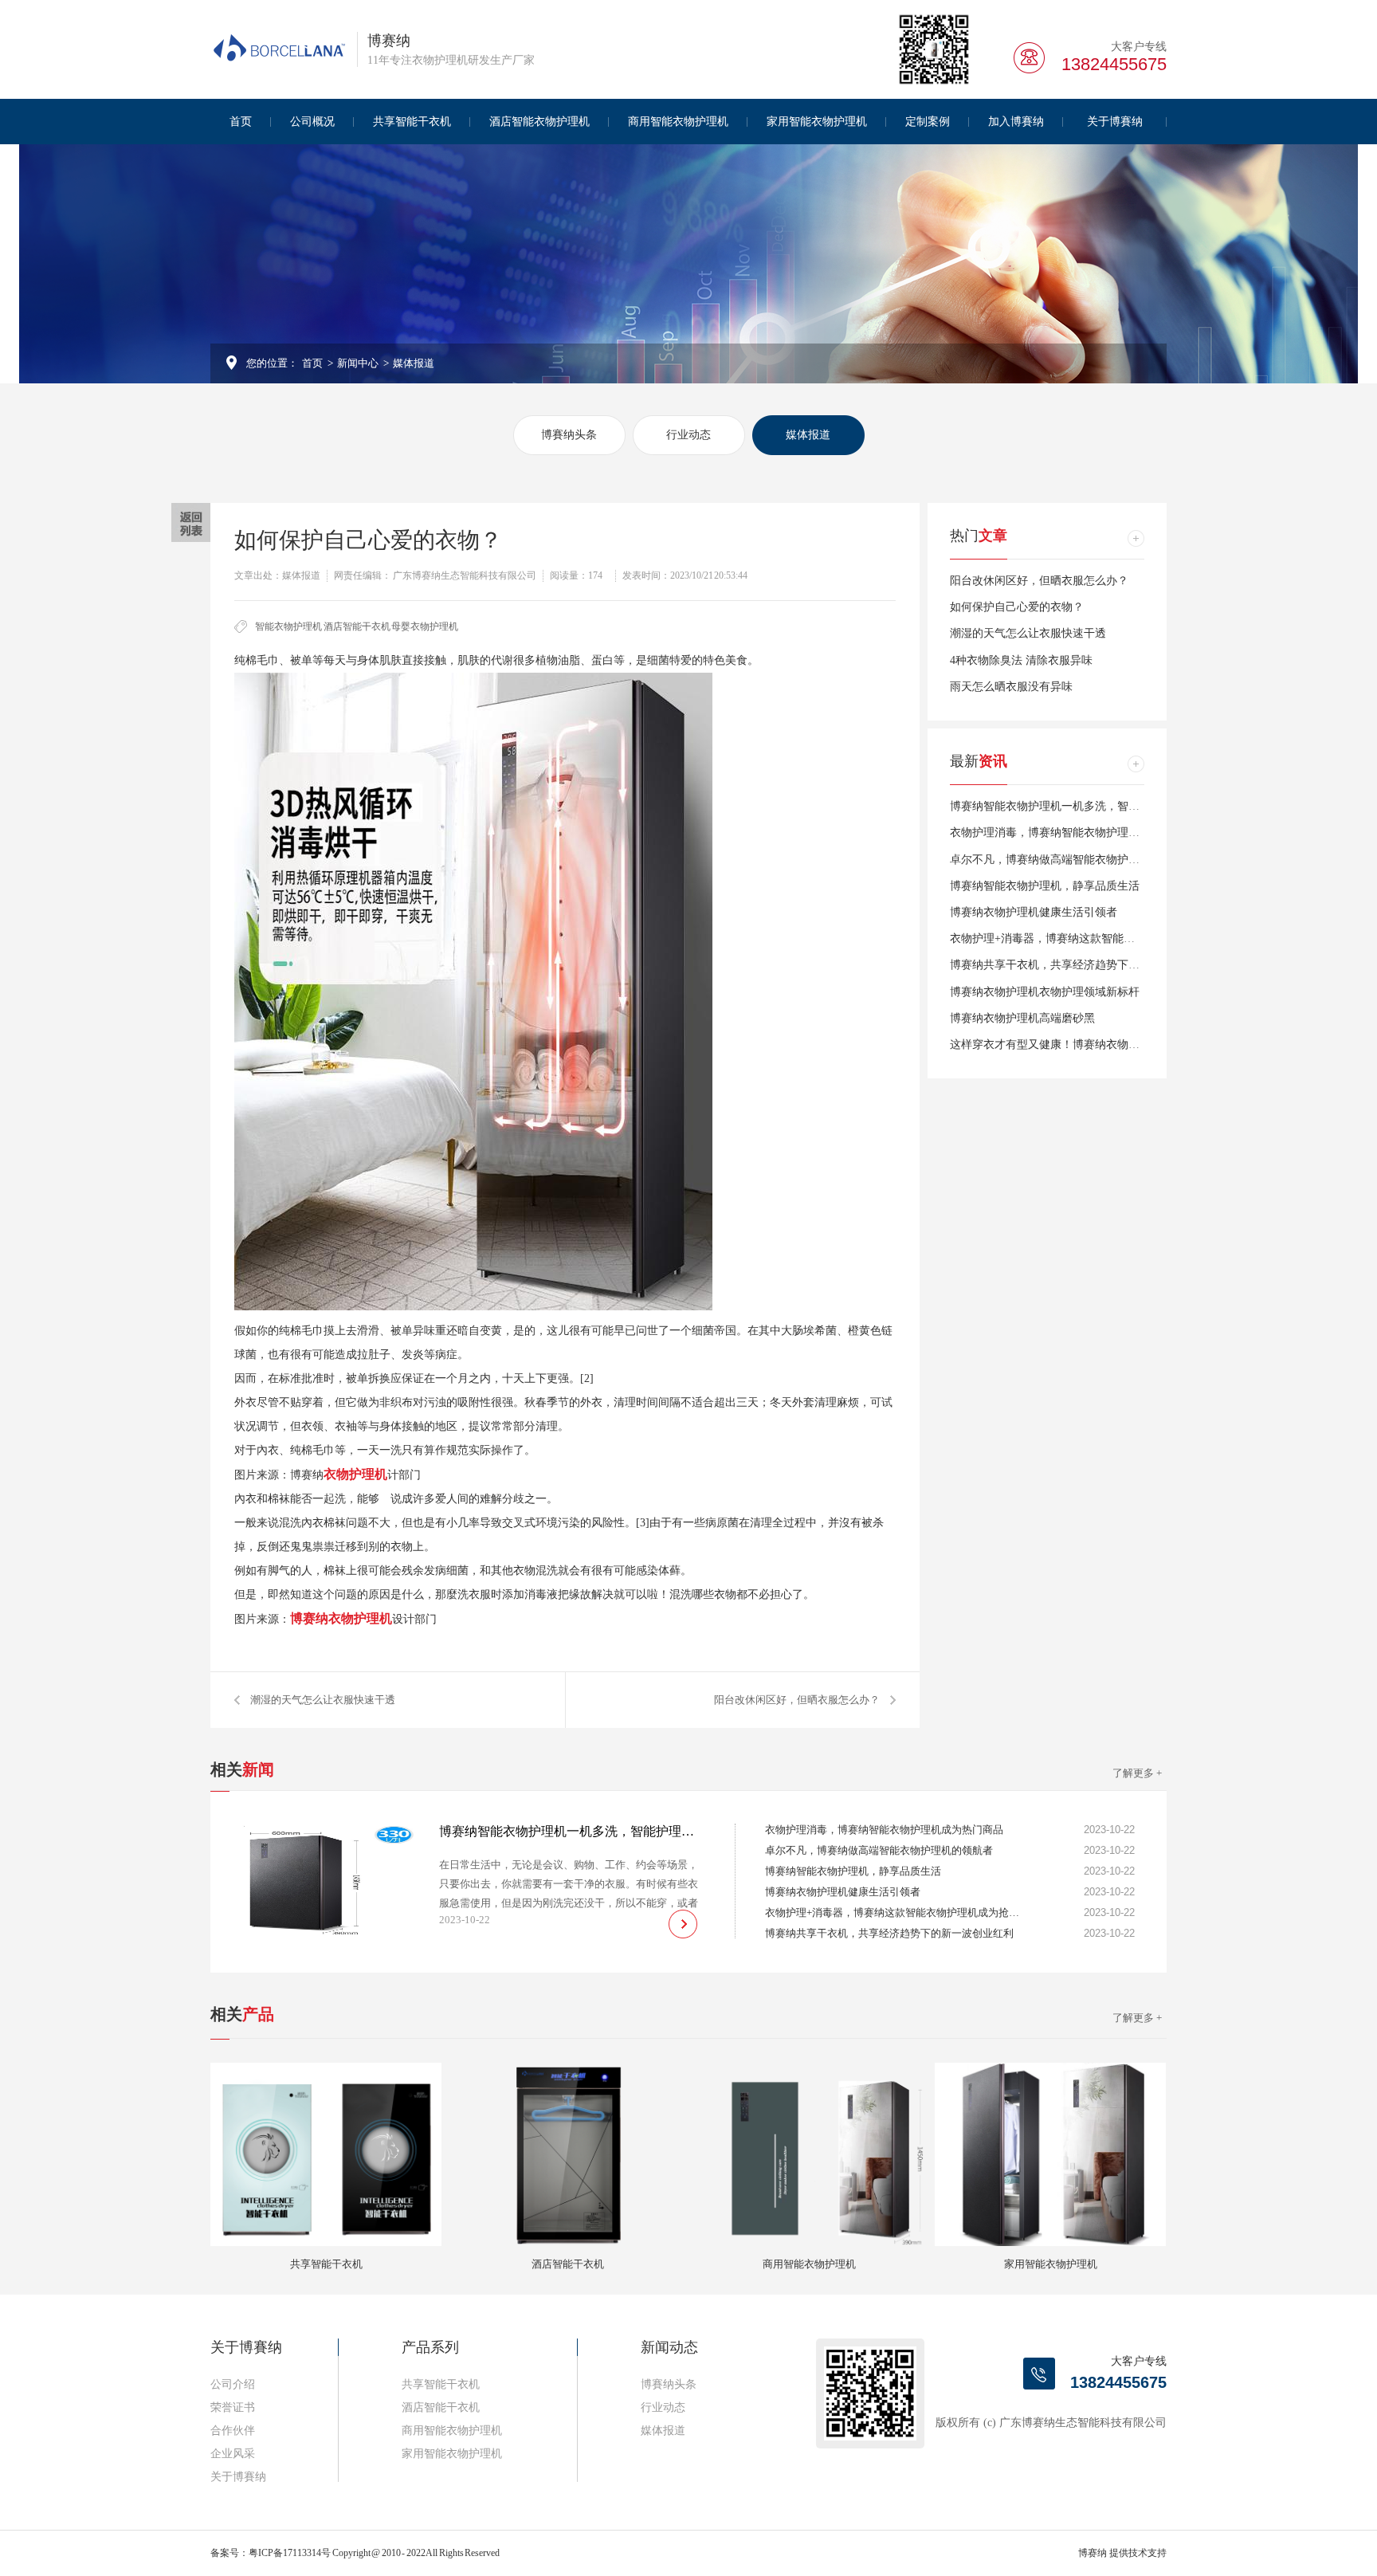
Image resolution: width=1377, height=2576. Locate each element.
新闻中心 (358, 363)
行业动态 (688, 435)
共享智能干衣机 (412, 122)
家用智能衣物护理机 (817, 122)
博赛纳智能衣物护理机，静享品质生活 (1045, 886)
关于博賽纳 (1115, 122)
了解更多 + (1137, 1773)
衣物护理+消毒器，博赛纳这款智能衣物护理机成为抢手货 (1093, 939)
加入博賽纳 (1016, 122)
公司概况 (312, 122)
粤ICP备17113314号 (290, 2553)
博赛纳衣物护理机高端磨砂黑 (1022, 1018)
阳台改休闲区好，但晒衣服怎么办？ (797, 1700)
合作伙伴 (233, 2431)
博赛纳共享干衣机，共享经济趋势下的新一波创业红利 (1084, 965)
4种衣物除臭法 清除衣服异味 (1021, 660)
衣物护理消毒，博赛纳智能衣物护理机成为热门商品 (1078, 832)
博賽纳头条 (569, 435)
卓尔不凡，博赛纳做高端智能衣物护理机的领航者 (1073, 860)
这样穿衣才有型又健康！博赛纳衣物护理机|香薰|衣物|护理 (1093, 1045)
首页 (241, 122)
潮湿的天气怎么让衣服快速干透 (323, 1700)
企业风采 (233, 2454)
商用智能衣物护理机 (678, 122)
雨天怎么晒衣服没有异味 (1011, 687)
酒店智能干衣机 (357, 626)
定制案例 (928, 122)
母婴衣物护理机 (425, 626)
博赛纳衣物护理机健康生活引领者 (1034, 912)
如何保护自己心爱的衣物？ (1017, 607)
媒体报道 (414, 363)
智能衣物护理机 (288, 626)
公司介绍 (233, 2384)
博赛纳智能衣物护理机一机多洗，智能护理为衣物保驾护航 (1095, 806)
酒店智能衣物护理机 (539, 122)
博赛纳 (1093, 2553)
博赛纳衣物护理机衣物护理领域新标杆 (1045, 992)
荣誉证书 (233, 2407)
